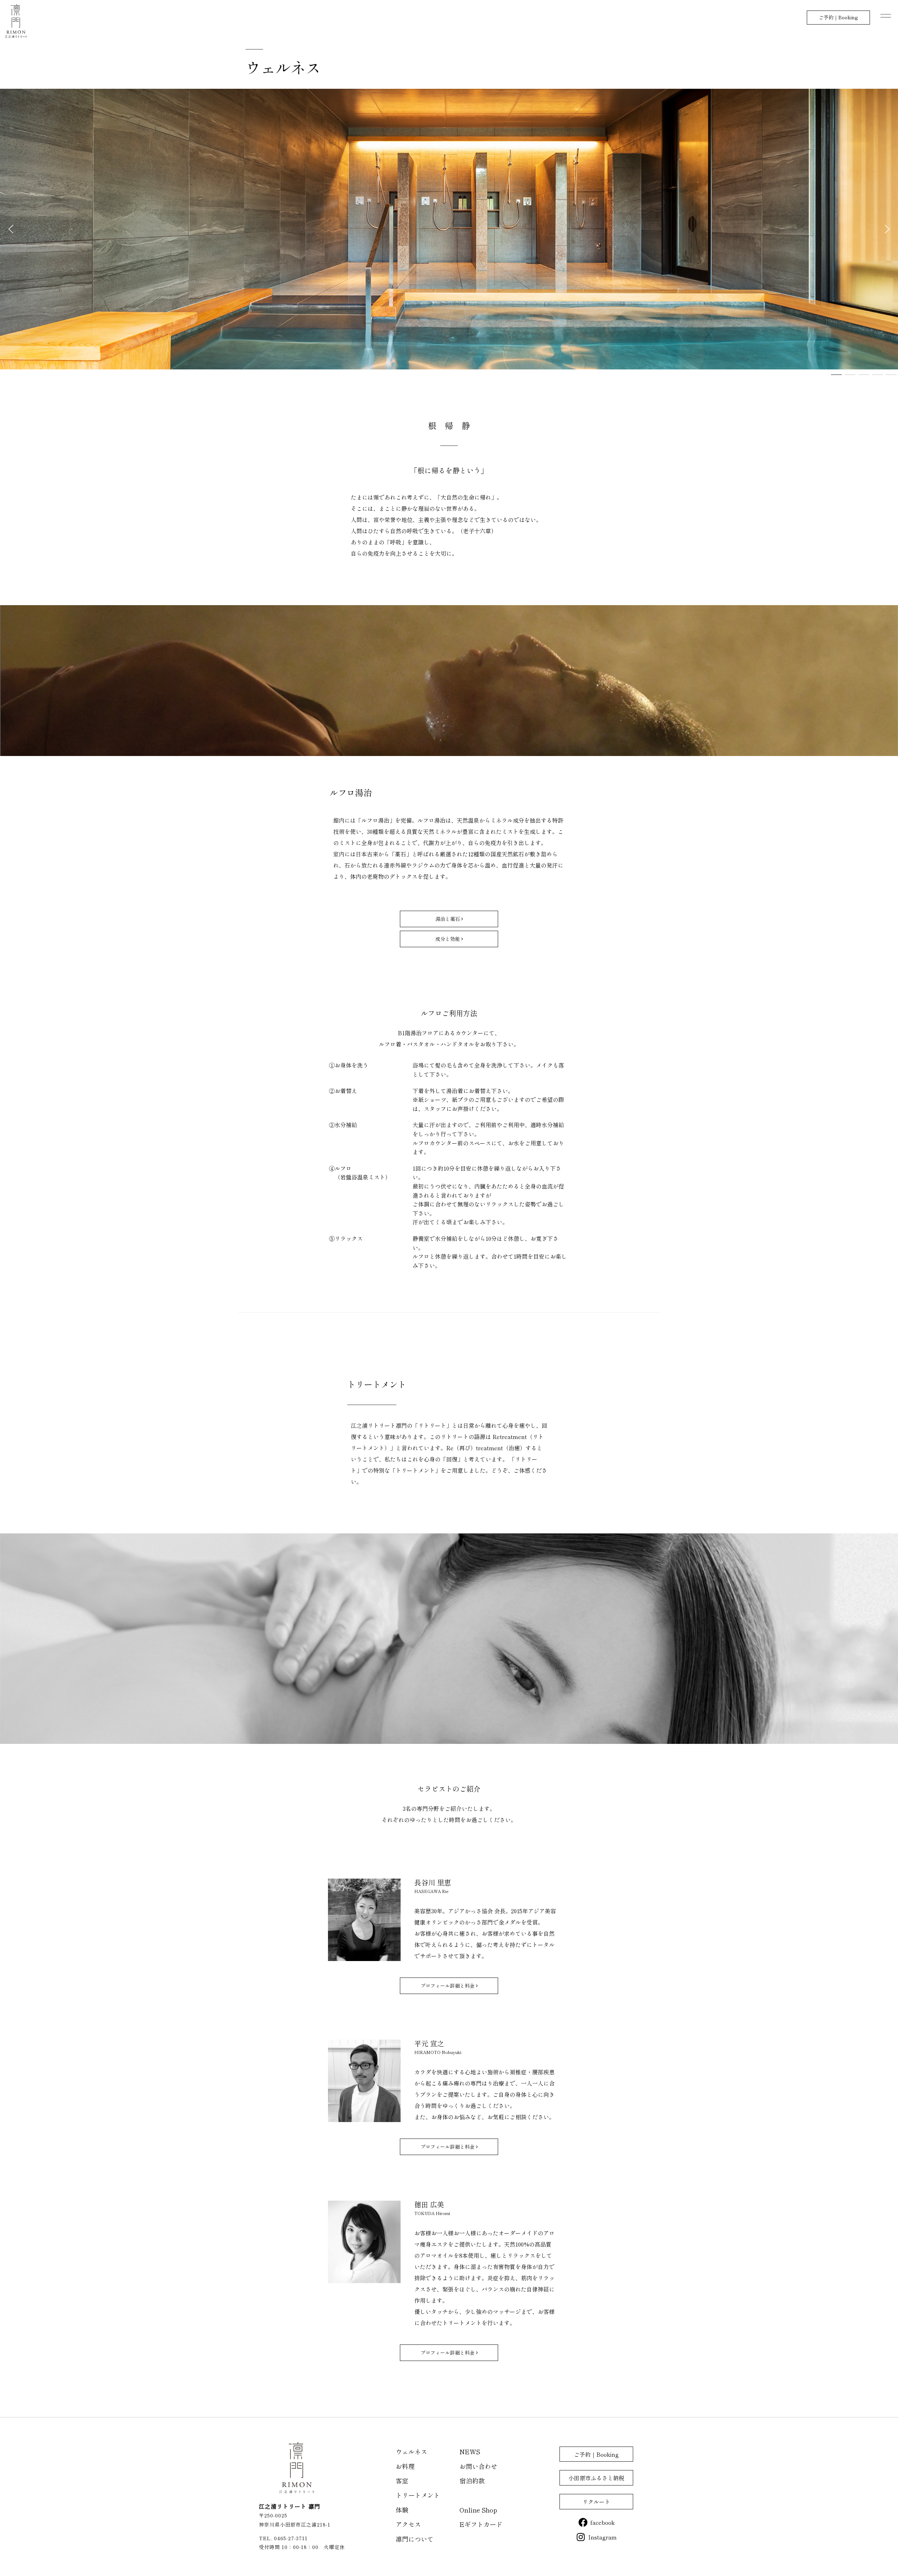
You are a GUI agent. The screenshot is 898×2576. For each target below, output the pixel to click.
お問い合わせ (478, 2466)
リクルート (596, 2502)
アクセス (408, 2524)
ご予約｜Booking (838, 17)
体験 (402, 2510)
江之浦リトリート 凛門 (16, 21)
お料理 (405, 2466)
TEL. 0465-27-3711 (283, 2538)
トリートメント (418, 2495)
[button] (11, 229)
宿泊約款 (472, 2481)
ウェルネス (411, 2451)
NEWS (470, 2451)
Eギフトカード (481, 2524)
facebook (602, 2522)
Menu (886, 16)
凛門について (415, 2539)
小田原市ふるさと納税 (596, 2478)
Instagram (602, 2537)
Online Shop (478, 2510)
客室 (402, 2481)
